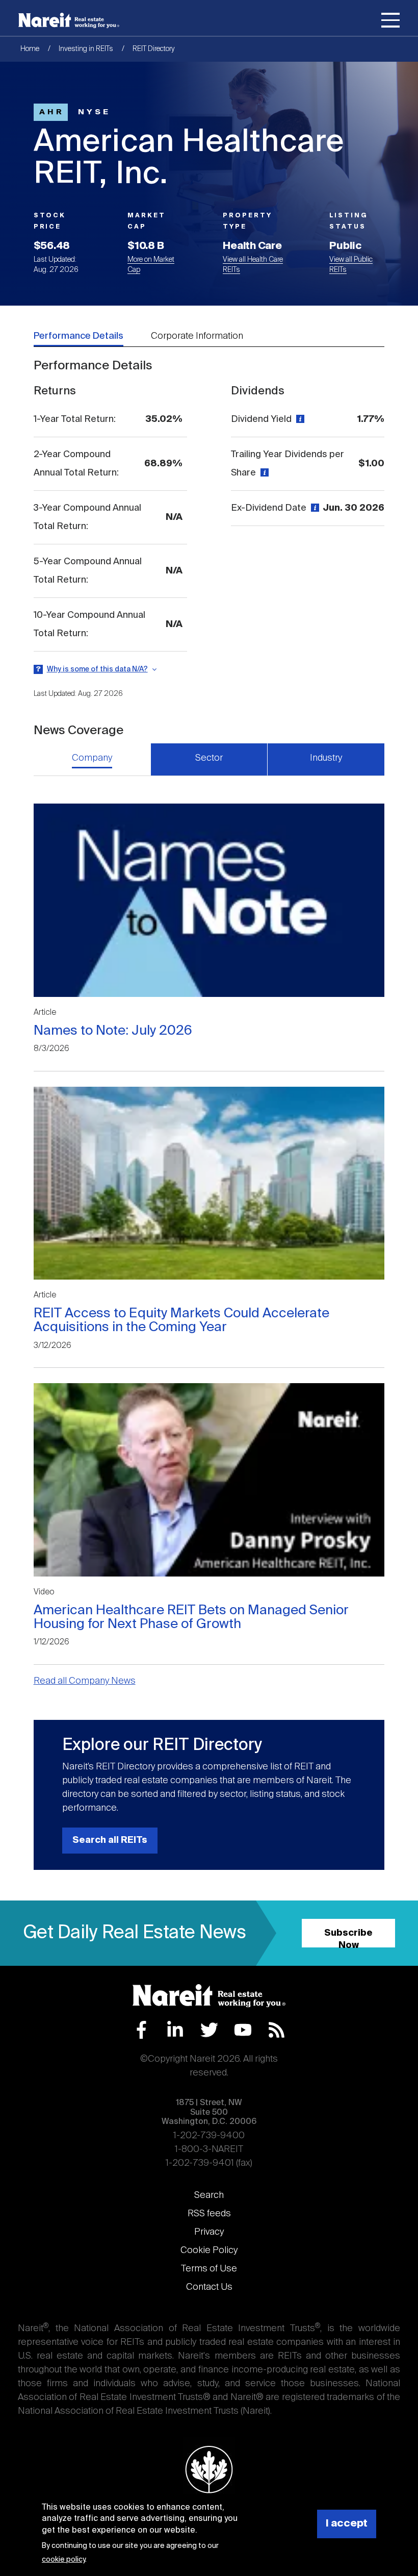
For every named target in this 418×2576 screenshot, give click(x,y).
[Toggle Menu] (390, 22)
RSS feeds (209, 2214)
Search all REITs (110, 1840)
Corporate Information (197, 336)
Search (209, 2195)
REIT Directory (154, 49)
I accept (347, 2524)
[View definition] (299, 419)
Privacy (209, 2232)
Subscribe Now (348, 1938)
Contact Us (209, 2287)
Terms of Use (209, 2269)
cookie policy (63, 2560)
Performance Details (79, 336)
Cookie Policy (209, 2250)
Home (30, 49)
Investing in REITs (86, 49)
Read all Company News (85, 1681)
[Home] (69, 20)
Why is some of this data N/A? (97, 669)
